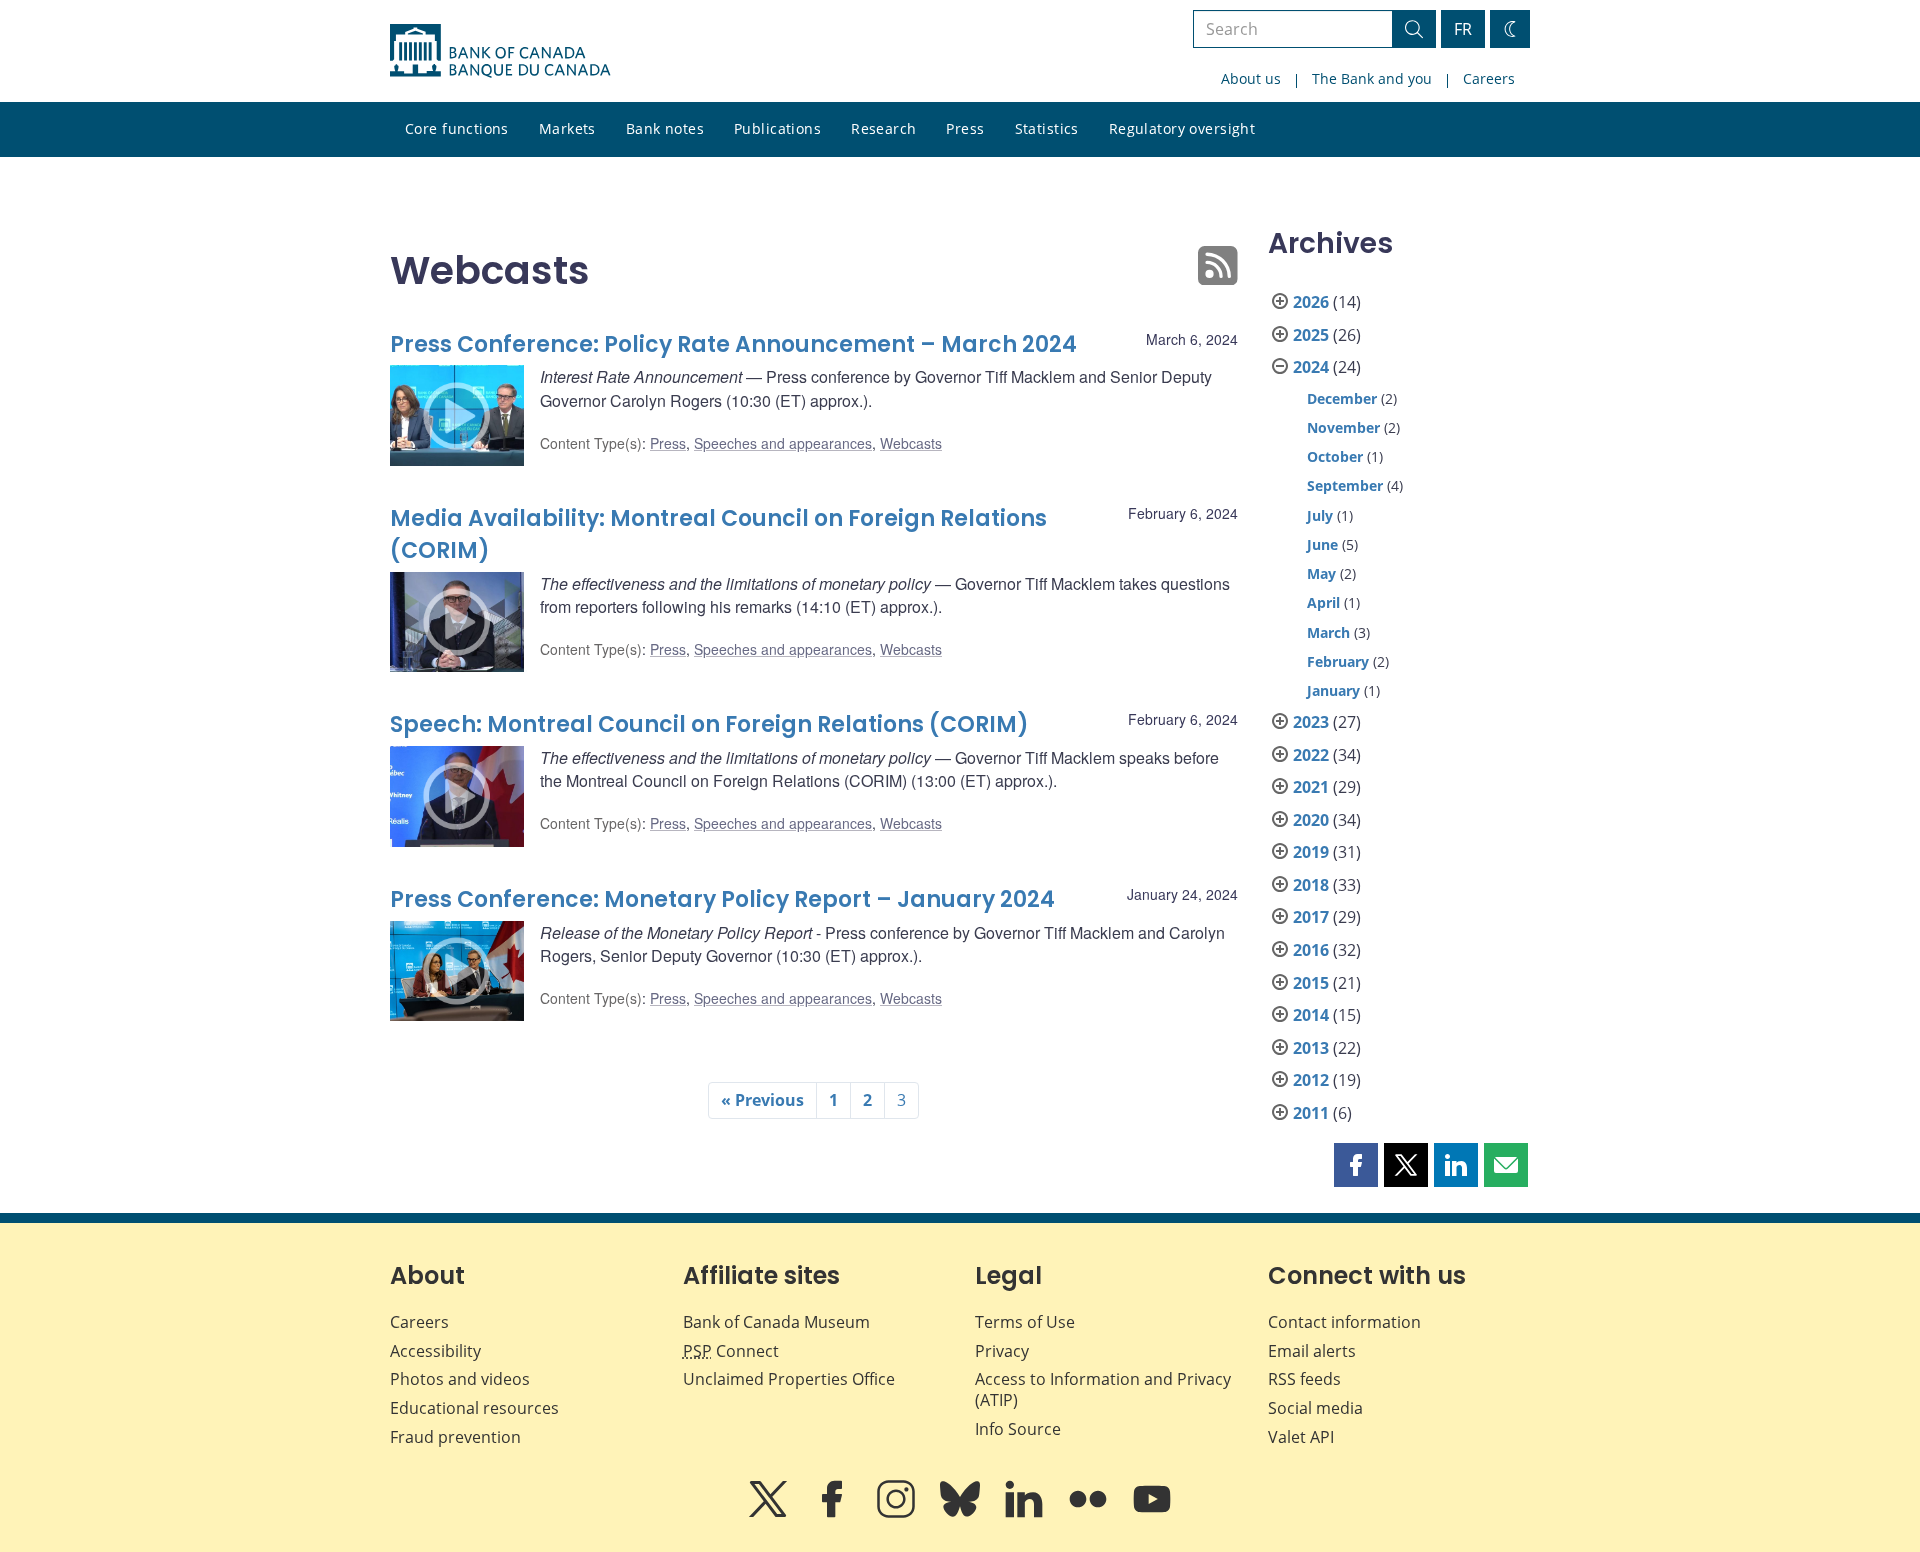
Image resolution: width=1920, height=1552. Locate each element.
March (1328, 632)
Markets (567, 128)
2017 (1311, 917)
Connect (731, 1351)
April (1323, 602)
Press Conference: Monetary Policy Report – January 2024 (722, 899)
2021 (1311, 787)
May (1321, 573)
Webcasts (911, 443)
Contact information (1344, 1322)
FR (1463, 29)
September (1345, 485)
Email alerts (1312, 1351)
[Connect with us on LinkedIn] (1026, 1513)
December (1342, 398)
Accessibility (435, 1351)
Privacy (1002, 1351)
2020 (1311, 820)
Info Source (1018, 1429)
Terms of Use (1025, 1322)
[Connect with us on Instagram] (898, 1513)
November (1343, 427)
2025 (1311, 335)
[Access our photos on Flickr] (1090, 1513)
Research (883, 128)
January (1333, 690)
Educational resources (474, 1408)
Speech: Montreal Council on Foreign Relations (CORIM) (709, 724)
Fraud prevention (455, 1437)
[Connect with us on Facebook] (834, 1513)
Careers (1489, 78)
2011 (1311, 1113)
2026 (1311, 302)
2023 (1311, 722)
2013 (1311, 1048)
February (1338, 661)
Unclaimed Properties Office (789, 1379)
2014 (1311, 1015)
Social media (1315, 1408)
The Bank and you (1372, 78)
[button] (1356, 1165)
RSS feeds (1304, 1379)
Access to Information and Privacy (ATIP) (1103, 1389)
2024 (1311, 367)
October (1335, 456)
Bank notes (665, 128)
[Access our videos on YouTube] (1152, 1513)
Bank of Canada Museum (776, 1322)
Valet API (1301, 1437)
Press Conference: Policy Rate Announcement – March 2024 (733, 344)
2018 (1311, 885)
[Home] (500, 51)
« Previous (762, 1100)
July (1320, 515)
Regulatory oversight (1182, 128)
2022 (1311, 755)
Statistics (1047, 128)
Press (965, 128)
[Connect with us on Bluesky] (962, 1513)
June (1322, 544)
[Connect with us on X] (770, 1513)
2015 (1311, 983)
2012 (1311, 1080)
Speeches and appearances (783, 443)
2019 (1311, 852)
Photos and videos (460, 1379)
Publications (777, 128)
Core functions (457, 128)
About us (1251, 78)
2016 (1311, 950)
